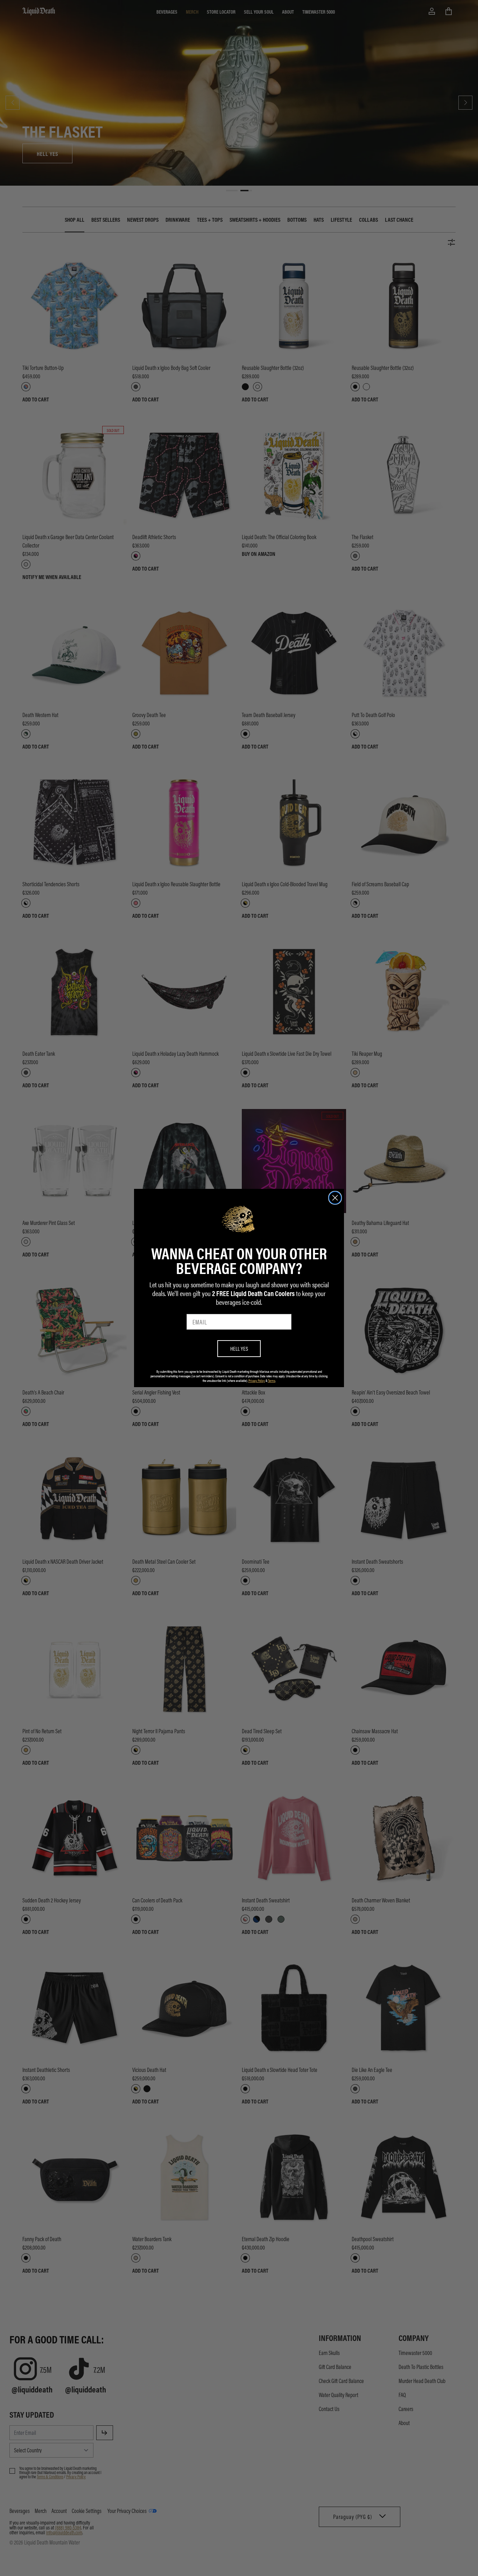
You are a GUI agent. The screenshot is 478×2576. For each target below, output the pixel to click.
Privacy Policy (257, 1380)
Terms (272, 1380)
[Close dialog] (335, 1198)
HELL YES (239, 1348)
